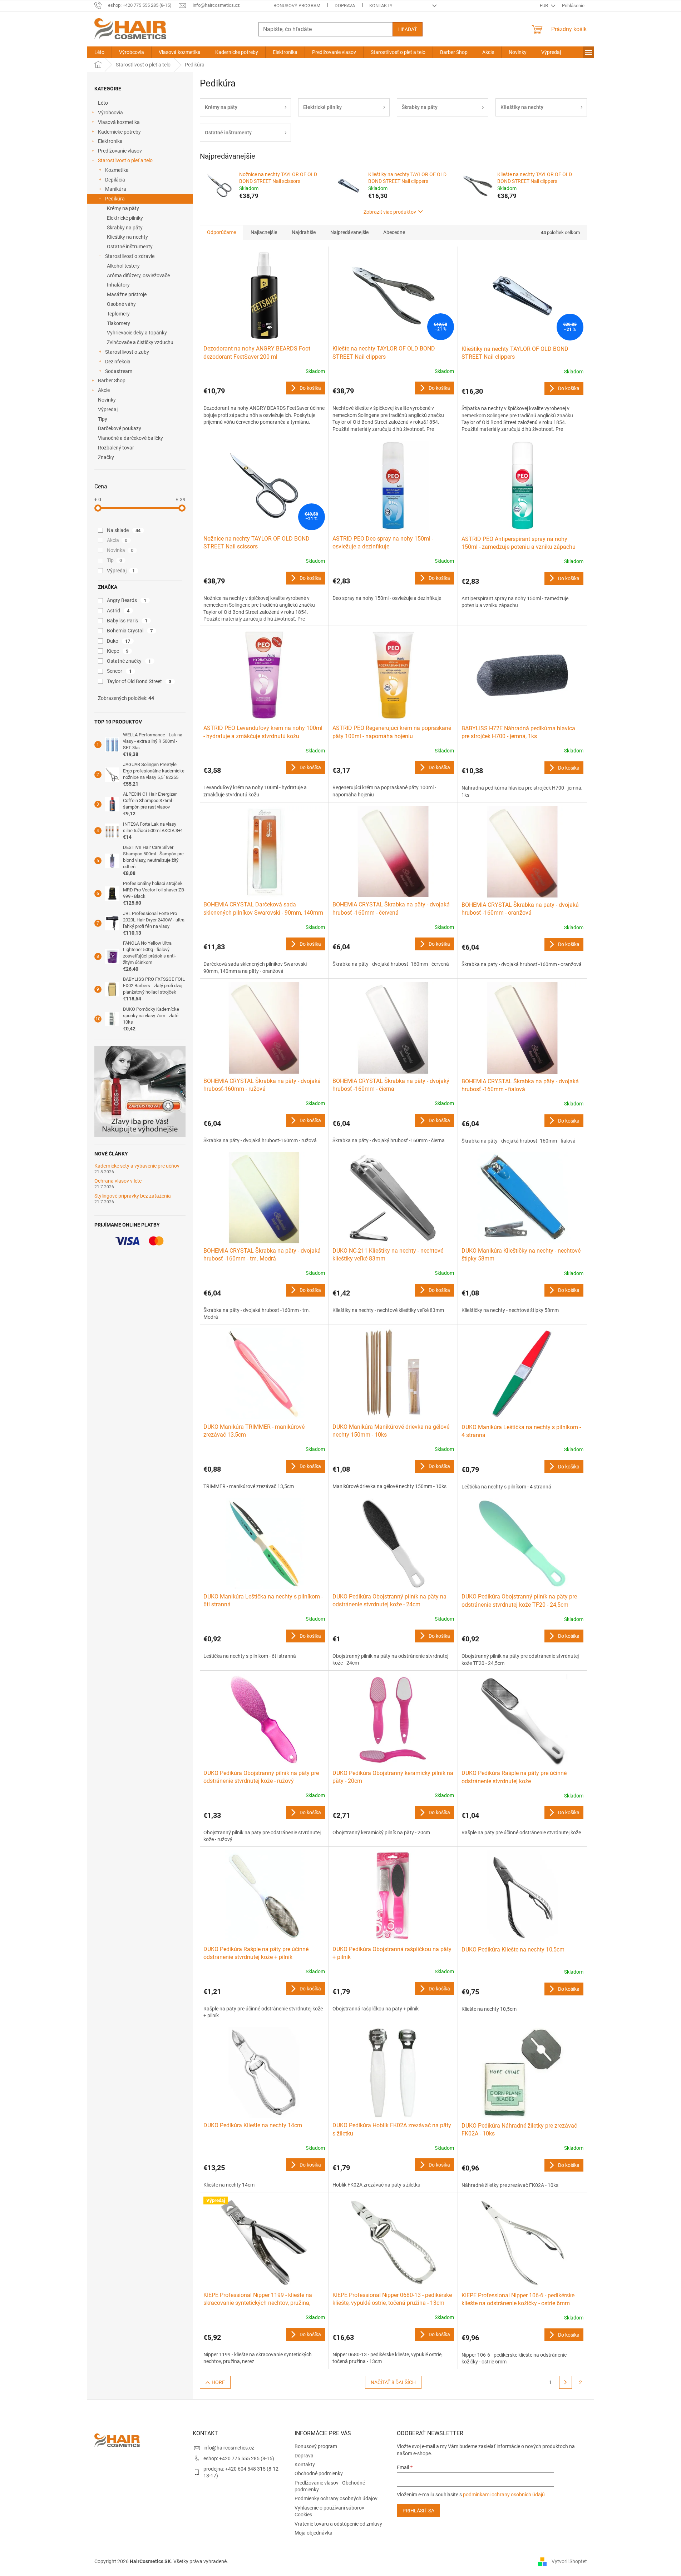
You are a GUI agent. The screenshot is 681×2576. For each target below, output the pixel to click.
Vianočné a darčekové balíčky (130, 438)
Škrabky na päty (125, 228)
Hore (218, 2382)
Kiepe (118, 651)
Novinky (107, 400)
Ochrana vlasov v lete (118, 1181)
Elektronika (110, 141)
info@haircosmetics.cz (229, 2448)
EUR (544, 6)
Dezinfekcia (118, 362)
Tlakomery (119, 323)
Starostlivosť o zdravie (130, 256)
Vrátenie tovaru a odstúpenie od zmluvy (338, 2524)
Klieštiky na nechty (127, 237)
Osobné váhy (121, 304)
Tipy (103, 419)
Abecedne (394, 232)
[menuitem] (99, 52)
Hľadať (408, 29)
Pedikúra (115, 199)
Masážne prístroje (127, 294)
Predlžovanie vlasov (120, 151)
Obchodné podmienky (319, 2473)
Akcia (117, 540)
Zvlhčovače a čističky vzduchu (140, 342)
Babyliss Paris (127, 621)
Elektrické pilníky (125, 218)
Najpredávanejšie (349, 232)
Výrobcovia (110, 113)
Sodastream (119, 371)
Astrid (118, 611)
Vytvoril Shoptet (569, 2561)
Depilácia (115, 180)
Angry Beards (127, 600)
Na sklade (124, 530)
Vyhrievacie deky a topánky (137, 333)
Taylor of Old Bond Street (139, 681)
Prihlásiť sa (418, 2511)
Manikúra (116, 189)
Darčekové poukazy (120, 428)
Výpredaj (108, 409)
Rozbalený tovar (116, 448)
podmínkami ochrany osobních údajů (504, 2495)
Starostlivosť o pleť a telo (125, 160)
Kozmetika (117, 170)
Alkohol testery (123, 266)
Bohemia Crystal (130, 631)
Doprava (345, 6)
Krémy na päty (123, 208)
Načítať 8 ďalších (393, 2382)
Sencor (119, 671)
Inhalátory (118, 285)
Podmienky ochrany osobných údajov (336, 2498)
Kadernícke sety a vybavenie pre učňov (137, 1166)
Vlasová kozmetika (119, 122)
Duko (119, 641)
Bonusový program (297, 6)
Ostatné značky (129, 661)
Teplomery (118, 314)
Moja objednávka (314, 2533)
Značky (106, 457)
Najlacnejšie (264, 232)
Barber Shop (112, 381)
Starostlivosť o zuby (127, 352)
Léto (103, 103)
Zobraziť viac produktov (390, 212)
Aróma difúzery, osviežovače (138, 275)
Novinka (120, 550)
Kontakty (381, 6)
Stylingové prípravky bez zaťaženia (133, 1196)
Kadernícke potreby (119, 132)
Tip (115, 560)
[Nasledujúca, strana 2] (566, 2382)
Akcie (104, 390)
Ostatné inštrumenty (130, 247)
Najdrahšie (304, 232)
